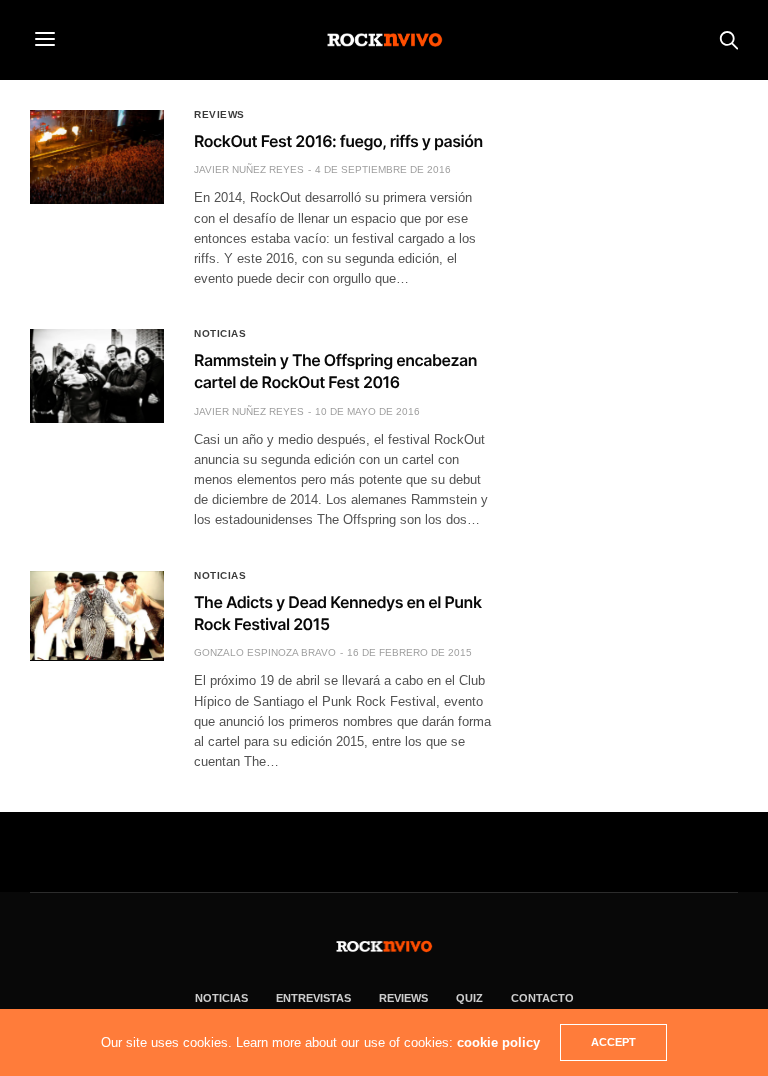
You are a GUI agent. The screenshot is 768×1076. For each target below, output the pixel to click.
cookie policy (498, 1042)
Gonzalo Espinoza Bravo (265, 652)
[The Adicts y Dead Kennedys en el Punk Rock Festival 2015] (97, 615)
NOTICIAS (221, 998)
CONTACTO (542, 998)
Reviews (219, 115)
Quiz (469, 998)
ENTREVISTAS (313, 998)
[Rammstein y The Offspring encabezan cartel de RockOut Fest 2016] (97, 376)
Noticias (220, 334)
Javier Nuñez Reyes (249, 169)
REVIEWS (403, 998)
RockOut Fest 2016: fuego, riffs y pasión (338, 141)
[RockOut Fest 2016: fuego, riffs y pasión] (97, 157)
